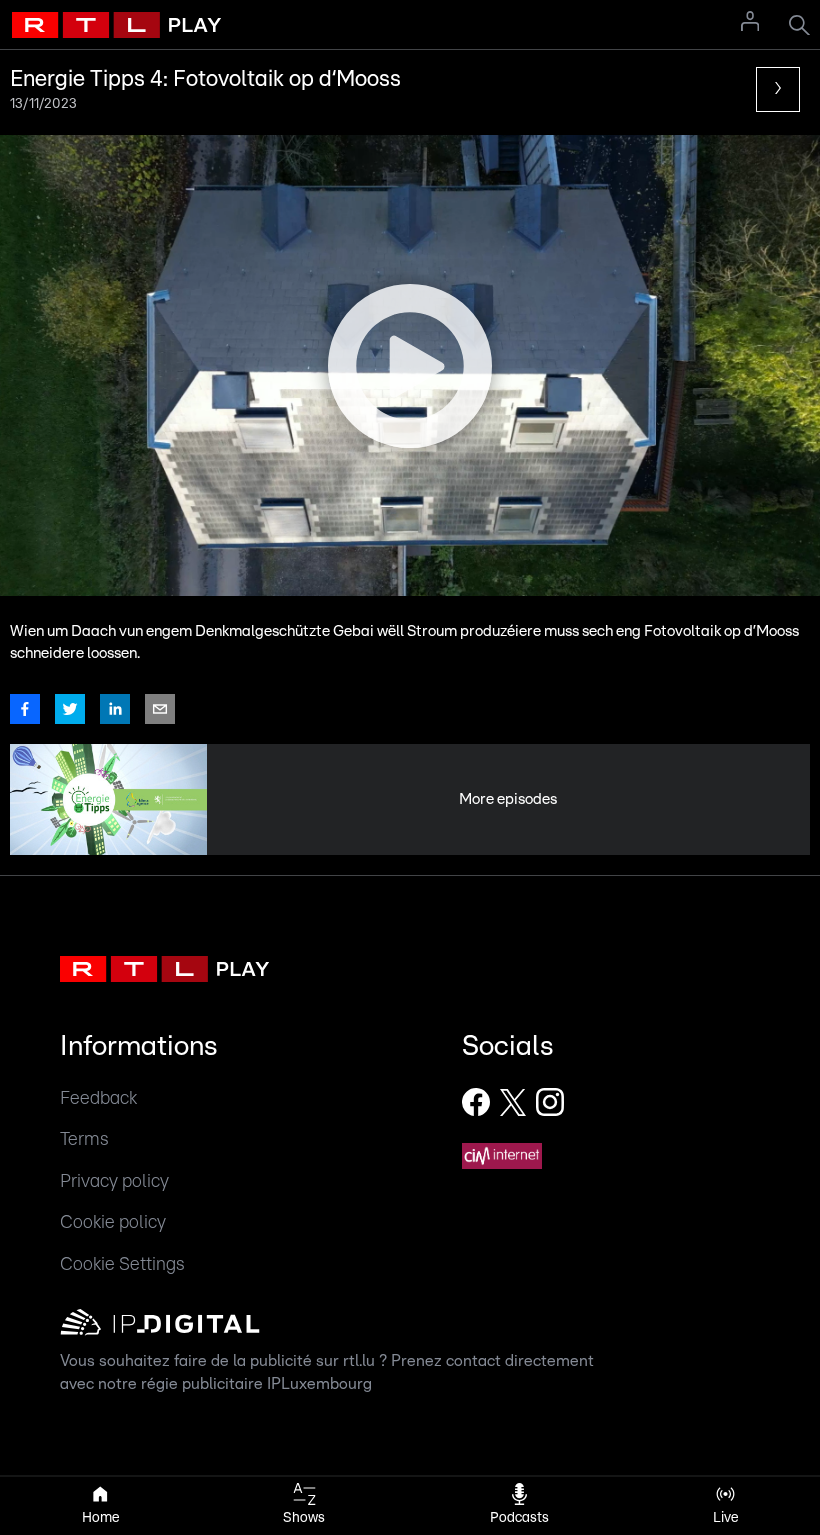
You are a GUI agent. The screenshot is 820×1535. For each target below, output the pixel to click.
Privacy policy (114, 1181)
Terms (84, 1139)
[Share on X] (70, 709)
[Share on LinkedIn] (115, 709)
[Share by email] (160, 709)
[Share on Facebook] (25, 709)
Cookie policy (113, 1222)
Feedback (98, 1098)
